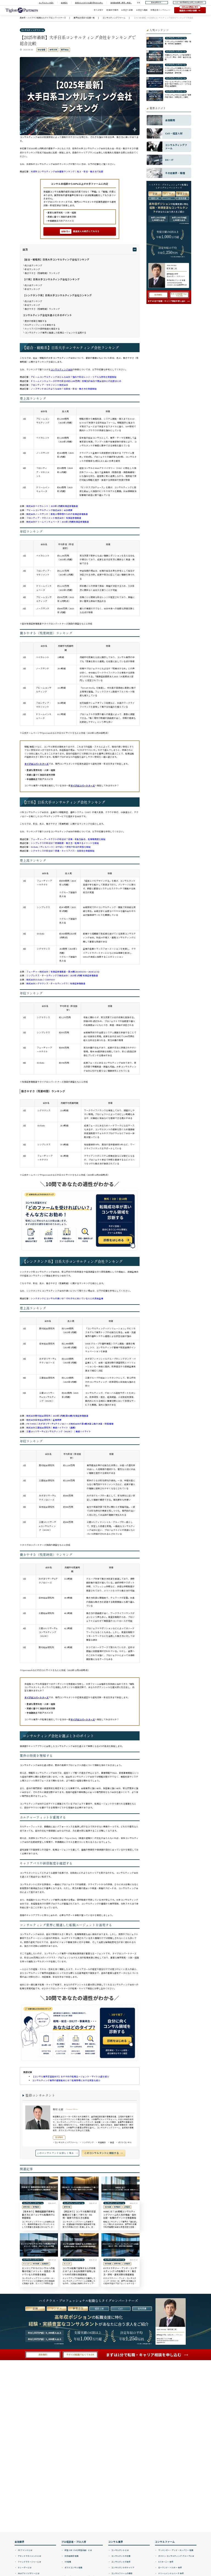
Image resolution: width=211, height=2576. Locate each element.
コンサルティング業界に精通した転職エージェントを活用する (55, 332)
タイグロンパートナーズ (37, 764)
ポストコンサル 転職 (73, 2567)
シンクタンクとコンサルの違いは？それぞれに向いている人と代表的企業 (67, 1298)
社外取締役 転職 (71, 2556)
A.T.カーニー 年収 (166, 2562)
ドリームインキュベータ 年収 (171, 2573)
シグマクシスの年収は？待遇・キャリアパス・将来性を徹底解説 (63, 851)
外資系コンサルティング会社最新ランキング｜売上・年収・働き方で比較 (67, 171)
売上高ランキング (34, 265)
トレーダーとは (24, 2567)
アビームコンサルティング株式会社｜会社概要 (49, 510)
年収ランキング (32, 269)
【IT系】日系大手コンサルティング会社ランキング (51, 279)
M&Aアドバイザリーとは (28, 2573)
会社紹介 (64, 3)
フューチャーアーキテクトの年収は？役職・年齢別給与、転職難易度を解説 (68, 839)
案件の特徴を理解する (36, 321)
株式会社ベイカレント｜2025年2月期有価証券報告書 (52, 506)
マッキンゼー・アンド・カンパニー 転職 (176, 2550)
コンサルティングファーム (32, 30)
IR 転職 (68, 2562)
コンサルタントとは (120, 2550)
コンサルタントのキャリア (123, 2567)
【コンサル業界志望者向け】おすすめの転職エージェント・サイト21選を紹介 (71, 2076)
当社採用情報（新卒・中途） (121, 3)
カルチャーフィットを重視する (40, 325)
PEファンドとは (25, 2550)
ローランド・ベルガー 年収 (170, 2567)
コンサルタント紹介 (46, 3)
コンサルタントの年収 (121, 2562)
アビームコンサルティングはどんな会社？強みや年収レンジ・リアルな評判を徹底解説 (74, 377)
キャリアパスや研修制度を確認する (42, 329)
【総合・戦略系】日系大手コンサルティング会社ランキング (56, 259)
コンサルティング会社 (62, 369)
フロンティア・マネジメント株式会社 (49, 385)
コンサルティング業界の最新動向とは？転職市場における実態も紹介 (66, 2080)
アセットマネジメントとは (29, 2556)
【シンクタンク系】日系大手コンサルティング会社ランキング (57, 295)
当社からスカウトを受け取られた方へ (89, 3)
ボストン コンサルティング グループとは (176, 2556)
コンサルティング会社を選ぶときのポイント (47, 315)
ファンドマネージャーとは (29, 2562)
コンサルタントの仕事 (121, 2556)
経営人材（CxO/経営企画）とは (78, 2550)
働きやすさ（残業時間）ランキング (42, 273)
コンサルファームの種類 (122, 2573)
